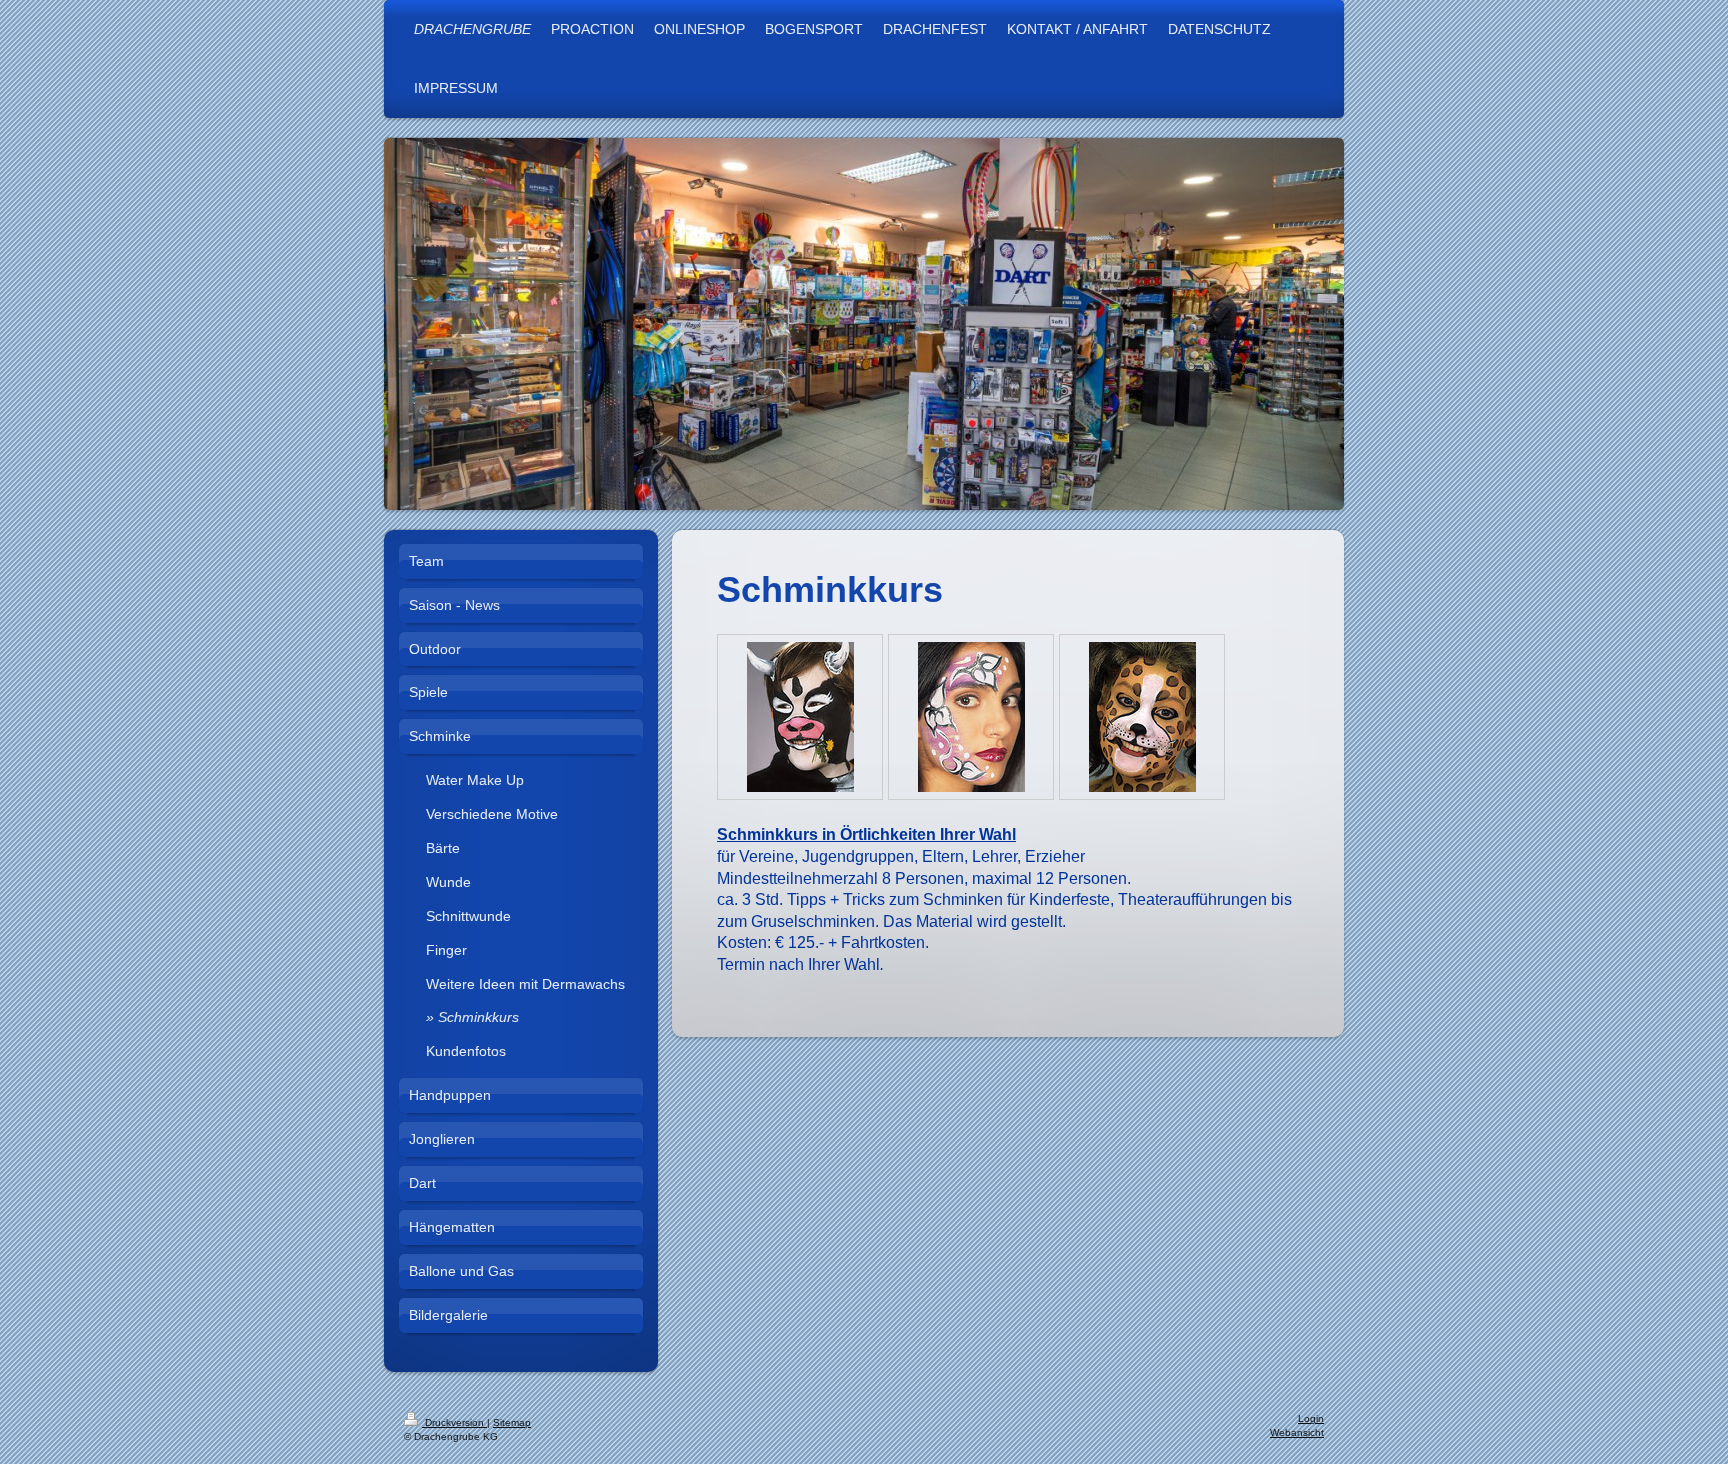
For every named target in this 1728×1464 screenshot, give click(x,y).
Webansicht (1297, 1432)
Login (1311, 1418)
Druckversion (454, 1422)
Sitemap (512, 1422)
